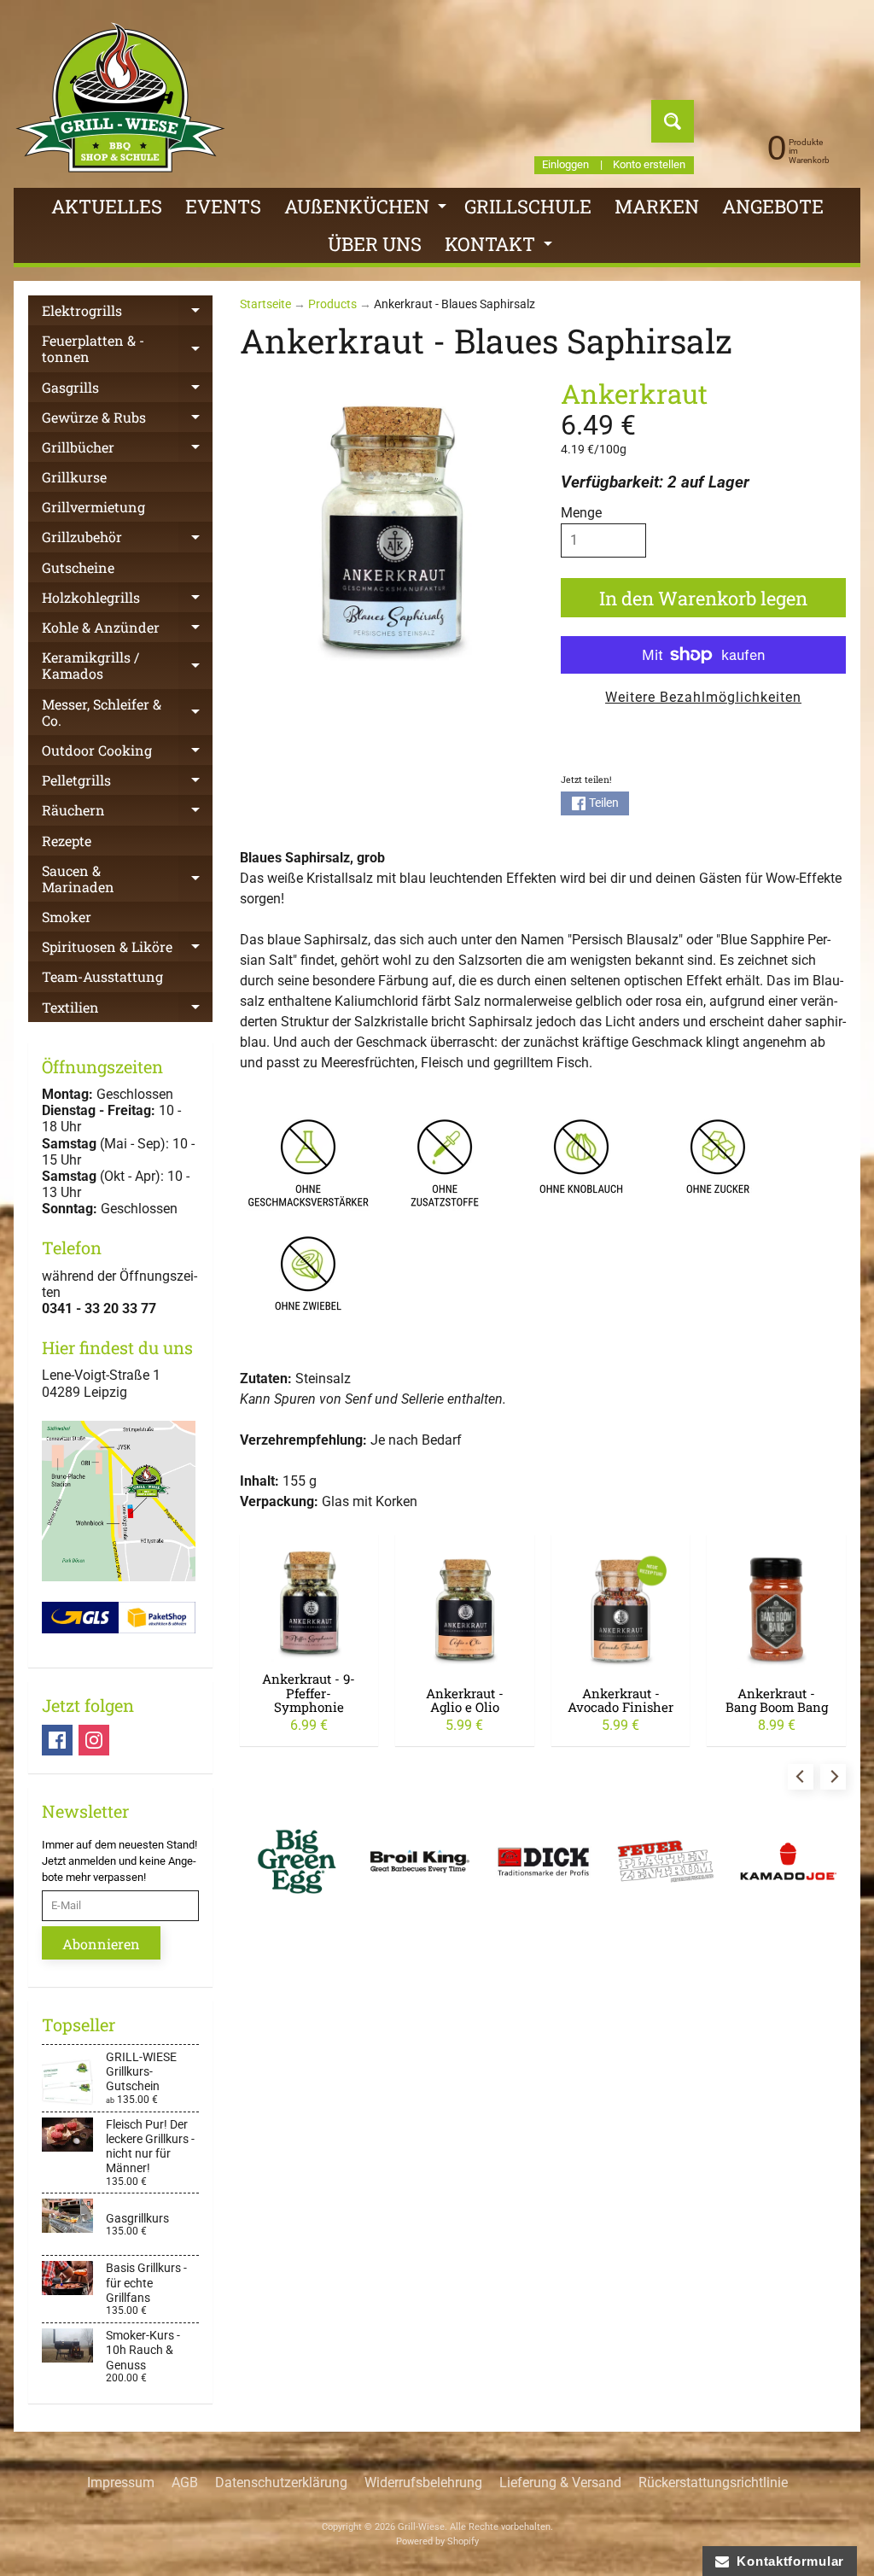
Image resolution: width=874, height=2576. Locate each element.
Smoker (67, 917)
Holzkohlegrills (127, 600)
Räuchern (127, 813)
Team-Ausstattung (102, 976)
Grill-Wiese (421, 2527)
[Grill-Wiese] (120, 97)
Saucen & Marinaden (127, 879)
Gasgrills (127, 390)
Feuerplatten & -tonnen (127, 349)
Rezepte (67, 841)
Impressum (121, 2483)
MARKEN (657, 206)
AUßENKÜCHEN (367, 210)
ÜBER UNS (375, 244)
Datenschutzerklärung (281, 2483)
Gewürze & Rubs (127, 420)
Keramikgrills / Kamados (127, 666)
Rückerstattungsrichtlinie (713, 2483)
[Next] (833, 1777)
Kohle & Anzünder (127, 630)
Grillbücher (127, 450)
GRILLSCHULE (528, 206)
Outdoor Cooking (127, 753)
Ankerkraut (634, 393)
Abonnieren (101, 1944)
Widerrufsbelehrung (423, 2483)
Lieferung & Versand (560, 2483)
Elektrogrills (127, 313)
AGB (185, 2483)
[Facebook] (57, 1740)
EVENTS (223, 206)
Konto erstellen (649, 165)
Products (332, 304)
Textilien (127, 1010)
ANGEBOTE (773, 206)
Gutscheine (78, 567)
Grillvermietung (93, 507)
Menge (581, 513)
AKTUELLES (107, 206)
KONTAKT (501, 247)
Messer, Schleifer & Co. (127, 713)
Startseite (265, 304)
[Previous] (801, 1777)
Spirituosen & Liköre (127, 949)
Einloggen (565, 165)
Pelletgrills (127, 783)
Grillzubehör (127, 540)
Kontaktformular (787, 2561)
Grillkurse (74, 477)
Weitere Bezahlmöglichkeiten (703, 697)
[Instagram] (94, 1740)
